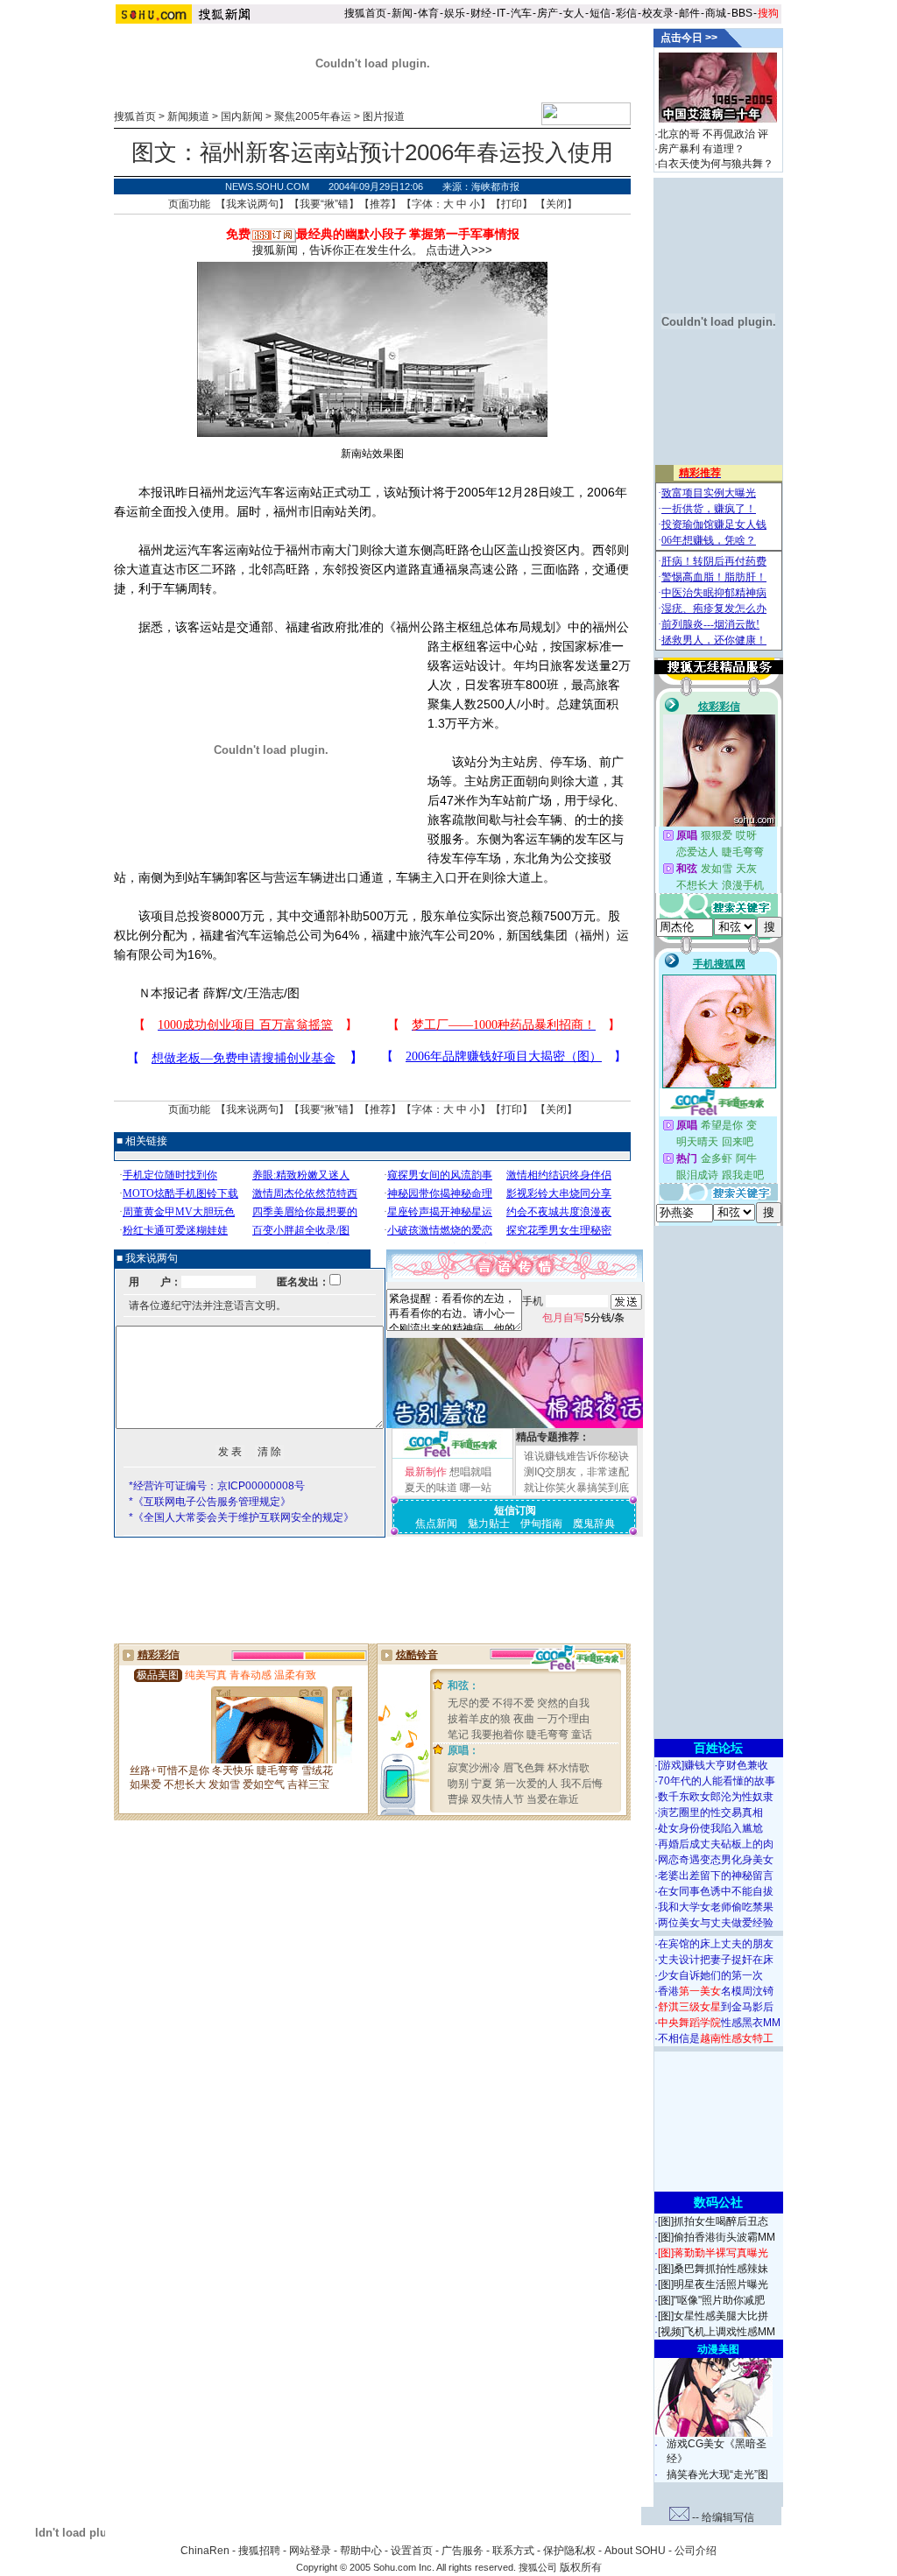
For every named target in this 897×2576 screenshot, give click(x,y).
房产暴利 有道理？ (701, 149)
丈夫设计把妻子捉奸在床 (716, 1960)
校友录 (658, 13)
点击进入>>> (459, 250)
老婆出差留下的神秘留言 (716, 1876)
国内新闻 (242, 116)
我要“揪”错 (324, 204)
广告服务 (463, 2551)
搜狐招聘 (259, 2551)
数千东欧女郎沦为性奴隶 (716, 1797)
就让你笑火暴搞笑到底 (576, 1488)
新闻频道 (188, 116)
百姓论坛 (718, 1748)
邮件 (689, 13)
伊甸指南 (541, 1524)
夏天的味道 (431, 1488)
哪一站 (476, 1488)
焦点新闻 (436, 1524)
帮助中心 (361, 2551)
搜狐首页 (365, 13)
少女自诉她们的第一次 (710, 1975)
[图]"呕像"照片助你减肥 (711, 2300)
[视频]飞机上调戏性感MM (717, 2332)
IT (501, 13)
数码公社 (718, 2202)
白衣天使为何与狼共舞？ (716, 164)
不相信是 (716, 2038)
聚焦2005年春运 (313, 116)
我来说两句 (252, 204)
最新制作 (426, 1472)
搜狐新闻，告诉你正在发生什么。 (338, 250)
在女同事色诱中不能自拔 (716, 1891)
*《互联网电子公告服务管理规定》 (210, 1502)
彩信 (626, 13)
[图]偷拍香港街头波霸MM (717, 2237)
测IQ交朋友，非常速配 (576, 1472)
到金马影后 (716, 2007)
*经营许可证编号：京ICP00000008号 (217, 1486)
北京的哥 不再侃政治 (706, 134)
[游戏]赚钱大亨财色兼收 (713, 1765)
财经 (481, 13)
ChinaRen (205, 2551)
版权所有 (581, 2567)
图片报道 (384, 116)
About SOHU (635, 2551)
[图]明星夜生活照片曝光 (713, 2284)
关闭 (556, 204)
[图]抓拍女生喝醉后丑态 (713, 2221)
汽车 (521, 13)
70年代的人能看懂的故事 (717, 1781)
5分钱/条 (583, 1318)
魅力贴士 (489, 1524)
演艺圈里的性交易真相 (710, 1812)
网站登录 (310, 2551)
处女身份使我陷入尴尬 (710, 1828)
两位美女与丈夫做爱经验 (716, 1923)
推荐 (380, 204)
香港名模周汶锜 (716, 1991)
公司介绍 (696, 2551)
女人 (574, 13)
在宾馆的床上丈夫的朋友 (716, 1944)
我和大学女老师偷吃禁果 (716, 1907)
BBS (742, 13)
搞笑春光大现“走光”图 (717, 2474)
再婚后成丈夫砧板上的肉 (716, 1844)
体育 (428, 13)
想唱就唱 (470, 1472)
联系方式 (513, 2551)
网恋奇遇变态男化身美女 (716, 1860)
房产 (547, 13)
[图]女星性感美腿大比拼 (713, 2316)
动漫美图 (718, 2349)
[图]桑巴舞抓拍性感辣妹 (713, 2269)
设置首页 (412, 2551)
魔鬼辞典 (594, 1524)
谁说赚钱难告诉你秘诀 (576, 1456)
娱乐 (455, 13)
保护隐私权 (569, 2551)
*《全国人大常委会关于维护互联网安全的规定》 (241, 1517)
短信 (600, 13)
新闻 (402, 13)
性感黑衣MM (719, 2023)
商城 (716, 13)
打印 (512, 204)
